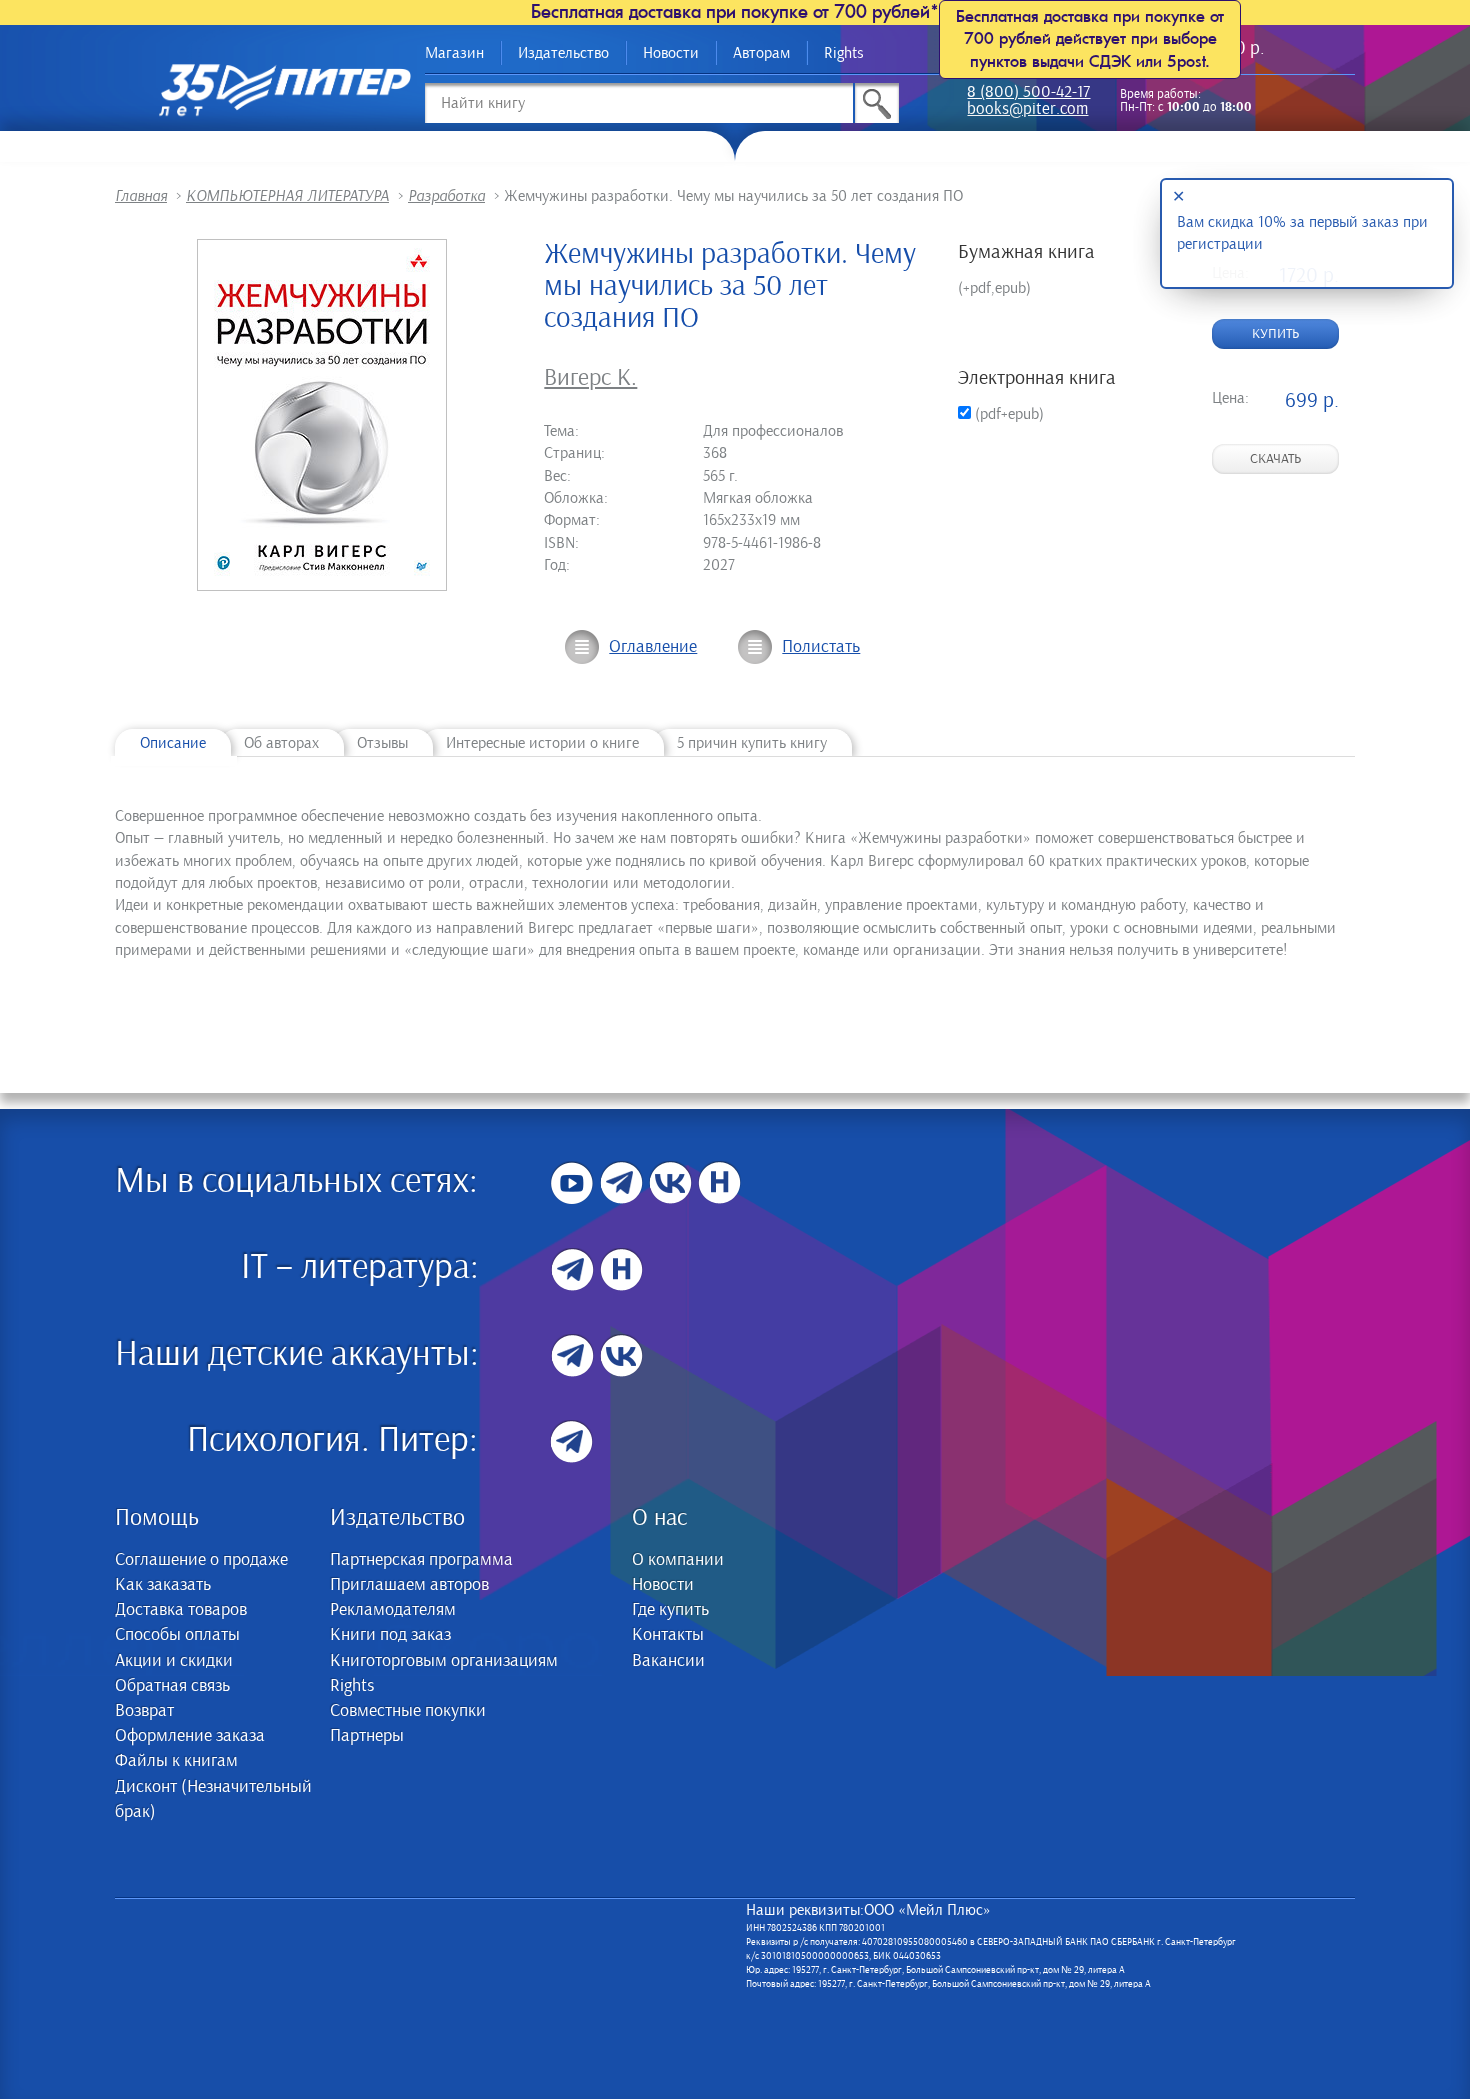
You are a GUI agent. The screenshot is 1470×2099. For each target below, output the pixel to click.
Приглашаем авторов (409, 1585)
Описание (173, 743)
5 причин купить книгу (752, 743)
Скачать (1275, 459)
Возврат (144, 1711)
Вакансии (668, 1661)
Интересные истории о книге (542, 743)
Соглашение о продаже (201, 1560)
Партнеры (367, 1736)
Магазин (454, 53)
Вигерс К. (590, 378)
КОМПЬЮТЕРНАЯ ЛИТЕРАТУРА (287, 196)
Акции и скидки (174, 1661)
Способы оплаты (177, 1635)
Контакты (668, 1635)
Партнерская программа (421, 1560)
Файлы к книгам (176, 1761)
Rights (844, 53)
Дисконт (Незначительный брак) (213, 1799)
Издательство (563, 53)
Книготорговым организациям (444, 1661)
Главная (141, 196)
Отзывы (382, 743)
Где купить (670, 1610)
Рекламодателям (393, 1610)
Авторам (761, 53)
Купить (1275, 334)
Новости (671, 53)
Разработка (446, 196)
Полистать (821, 647)
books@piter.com (1027, 110)
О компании (678, 1560)
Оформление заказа (190, 1736)
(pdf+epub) (1007, 414)
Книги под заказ (390, 1635)
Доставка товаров (181, 1610)
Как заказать (163, 1585)
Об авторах (281, 743)
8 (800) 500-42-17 (1028, 93)
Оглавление (653, 647)
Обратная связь (172, 1686)
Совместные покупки (408, 1711)
